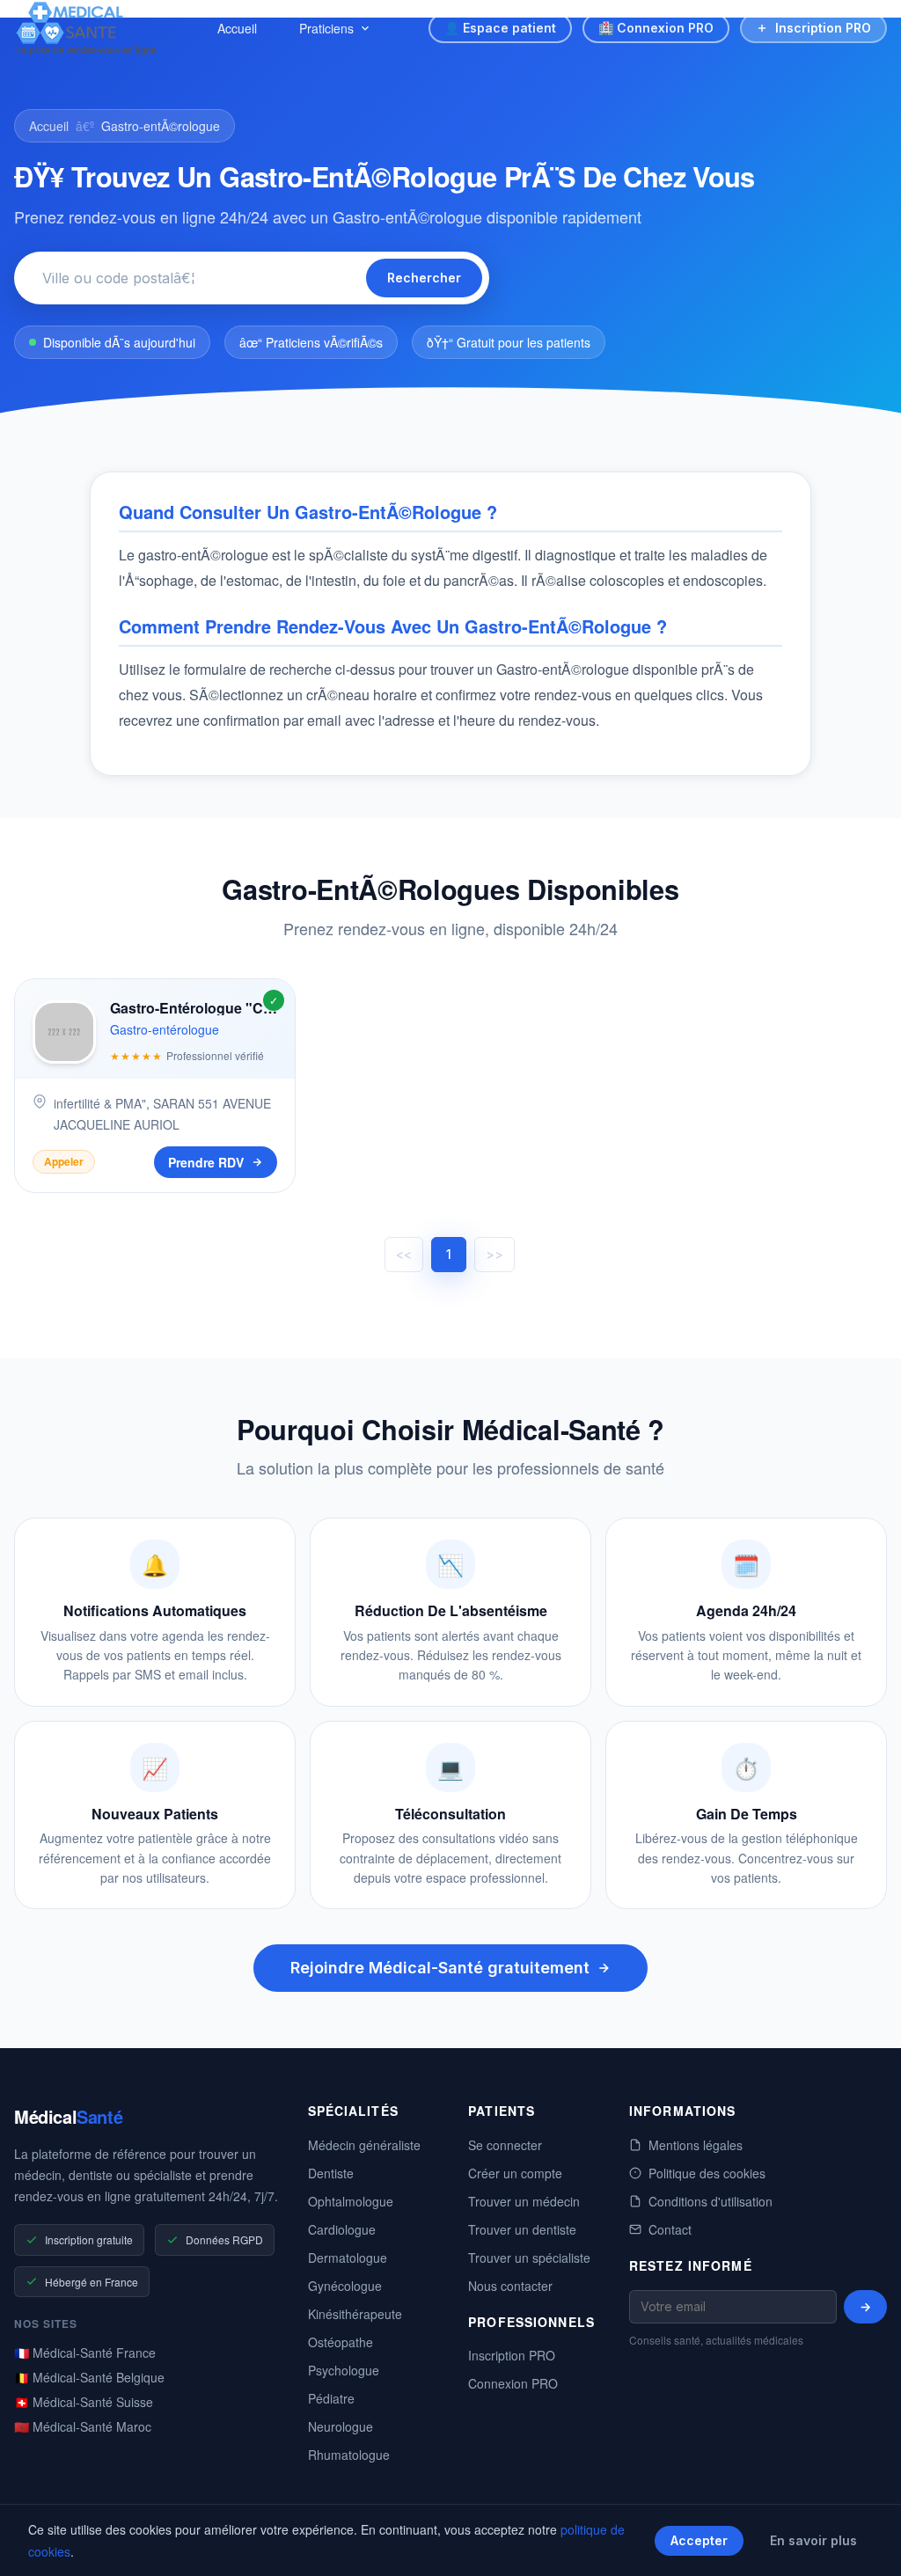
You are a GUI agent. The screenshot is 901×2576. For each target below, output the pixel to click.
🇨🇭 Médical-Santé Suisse (84, 2402)
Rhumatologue (349, 2455)
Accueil (237, 28)
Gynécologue (345, 2286)
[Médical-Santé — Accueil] (87, 29)
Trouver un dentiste (522, 2229)
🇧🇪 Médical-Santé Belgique (89, 2377)
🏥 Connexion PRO (656, 28)
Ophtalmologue (351, 2201)
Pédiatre (331, 2398)
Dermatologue (348, 2258)
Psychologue (344, 2370)
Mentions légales (696, 2145)
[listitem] (155, 1086)
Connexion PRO (513, 2383)
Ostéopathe (341, 2342)
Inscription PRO (823, 28)
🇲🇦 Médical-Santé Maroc (83, 2426)
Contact (670, 2229)
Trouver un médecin (524, 2201)
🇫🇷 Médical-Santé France (85, 2353)
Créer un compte (515, 2173)
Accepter (699, 2540)
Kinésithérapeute (355, 2314)
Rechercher (424, 278)
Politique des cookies (707, 2173)
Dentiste (331, 2173)
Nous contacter (510, 2286)
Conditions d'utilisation (711, 2201)
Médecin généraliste (364, 2145)
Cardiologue (342, 2229)
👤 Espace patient (500, 28)
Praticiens (326, 28)
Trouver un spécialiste (529, 2258)
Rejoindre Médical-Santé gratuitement (440, 1968)
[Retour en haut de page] (868, 2544)
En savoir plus (813, 2540)
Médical (68, 2116)
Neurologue (341, 2426)
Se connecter (505, 2145)
